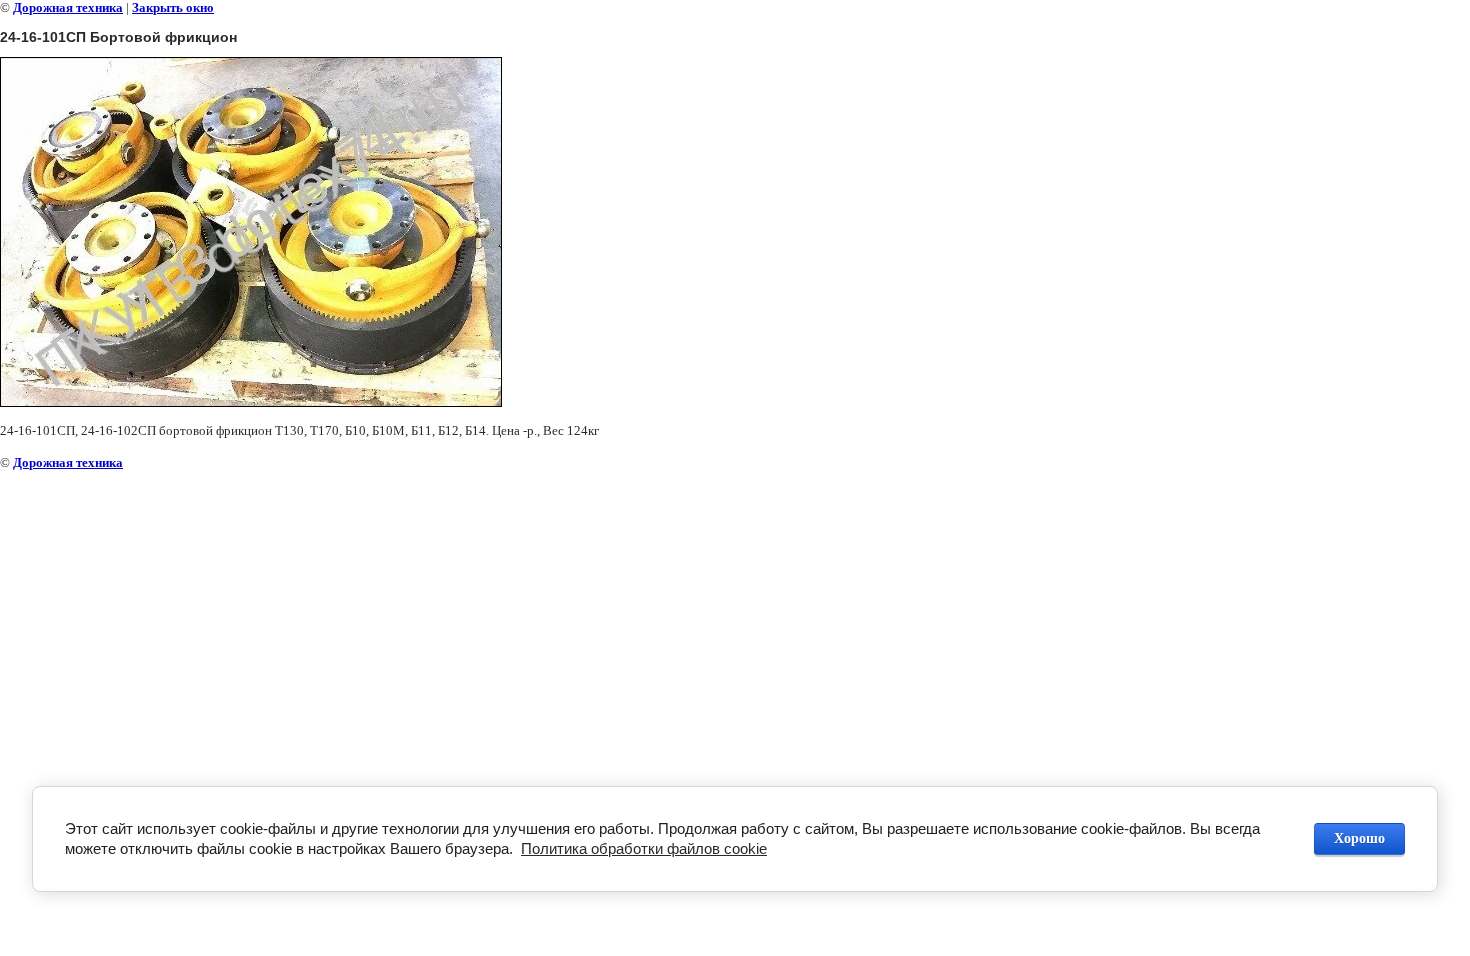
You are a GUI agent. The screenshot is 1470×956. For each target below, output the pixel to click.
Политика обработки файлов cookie (644, 848)
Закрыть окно (173, 7)
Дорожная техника (68, 7)
